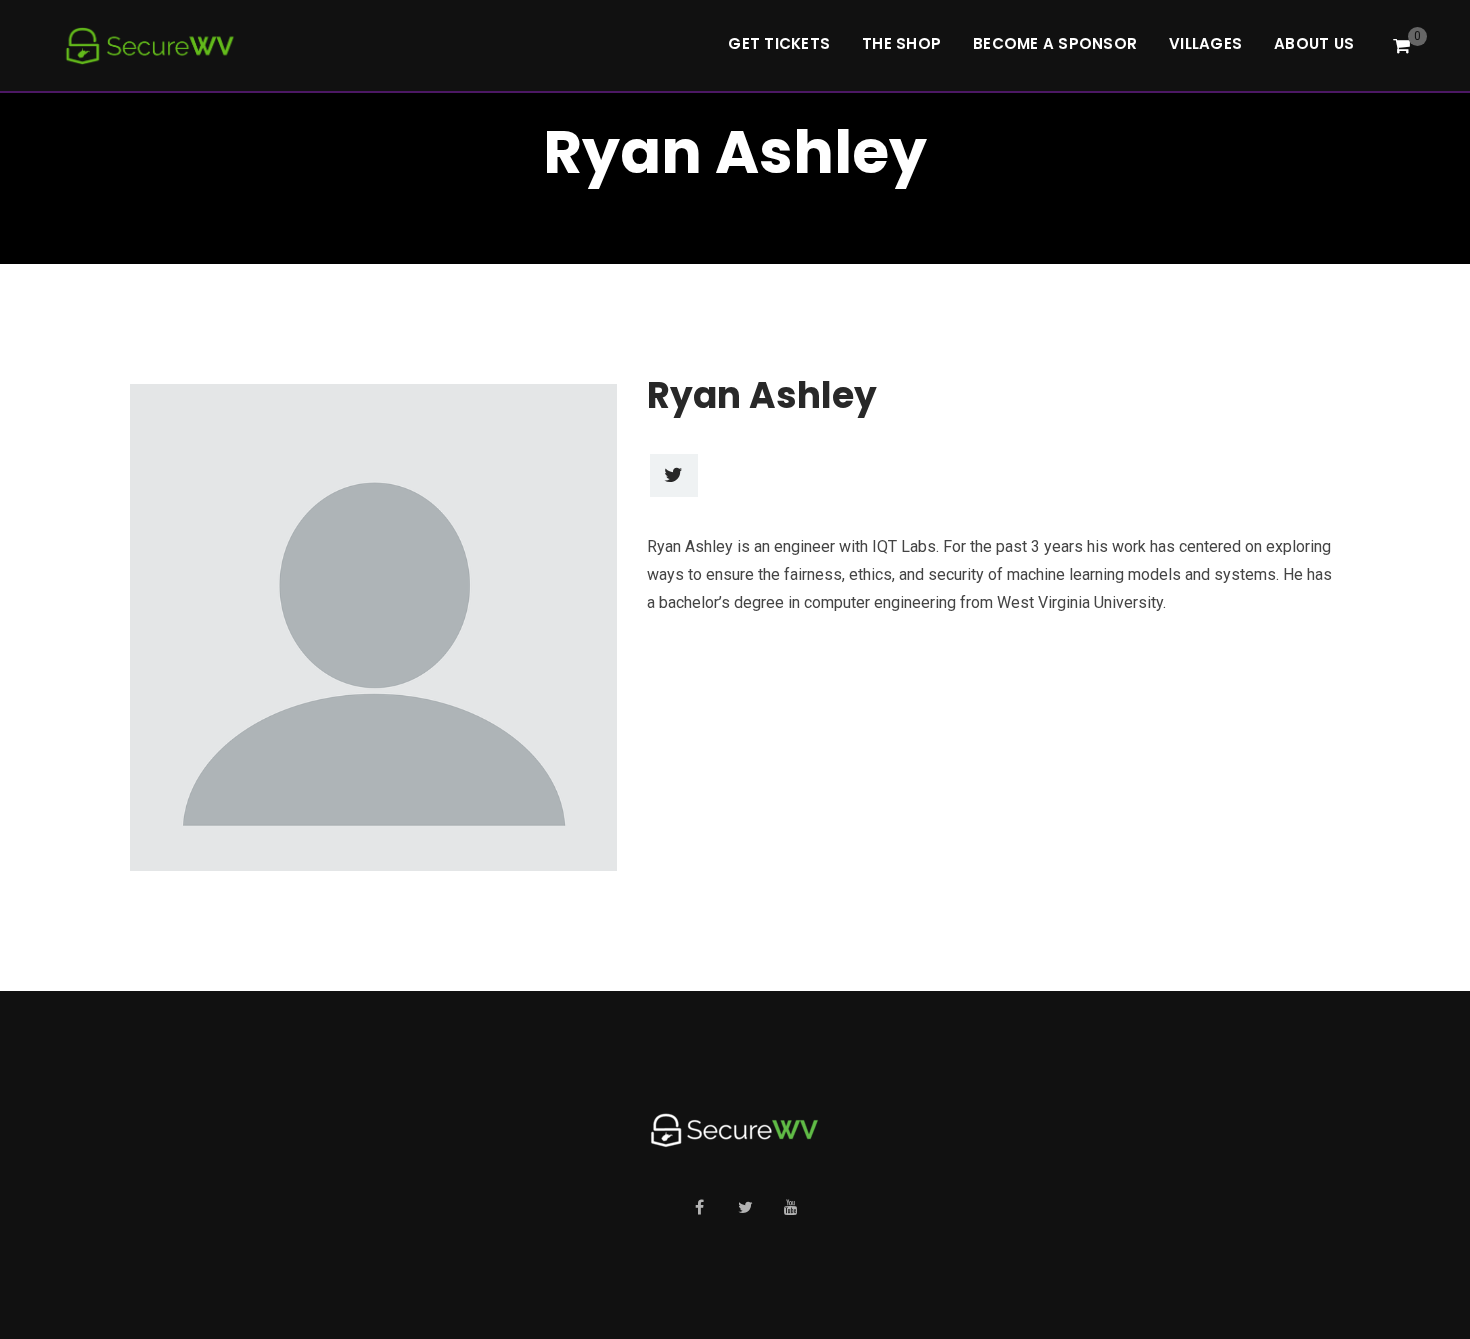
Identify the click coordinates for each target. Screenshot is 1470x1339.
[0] (1401, 46)
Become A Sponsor (1055, 43)
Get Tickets (779, 43)
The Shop (901, 43)
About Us (1314, 43)
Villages (1205, 43)
